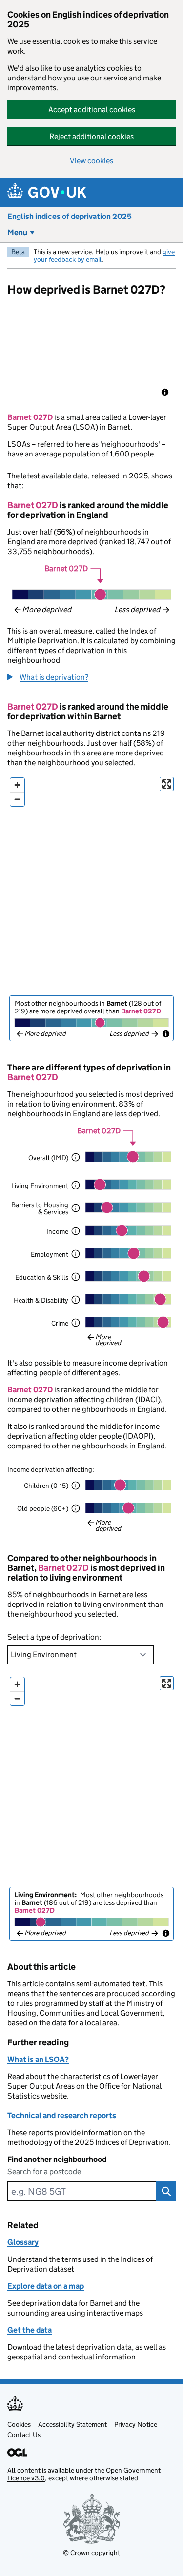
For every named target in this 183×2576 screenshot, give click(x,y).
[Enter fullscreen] (167, 784)
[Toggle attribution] (165, 392)
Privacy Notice (136, 2424)
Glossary (23, 2242)
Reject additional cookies (91, 136)
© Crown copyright (91, 2552)
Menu (17, 232)
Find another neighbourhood (57, 2159)
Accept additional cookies (92, 109)
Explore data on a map (46, 2286)
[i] (76, 1157)
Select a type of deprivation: (54, 1637)
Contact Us (24, 2435)
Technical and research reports (62, 2115)
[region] (91, 354)
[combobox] (82, 2191)
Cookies (19, 2424)
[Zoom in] (17, 785)
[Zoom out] (17, 799)
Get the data (30, 2330)
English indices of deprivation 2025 (70, 216)
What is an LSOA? (38, 2059)
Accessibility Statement (72, 2424)
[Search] (166, 2191)
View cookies (91, 161)
